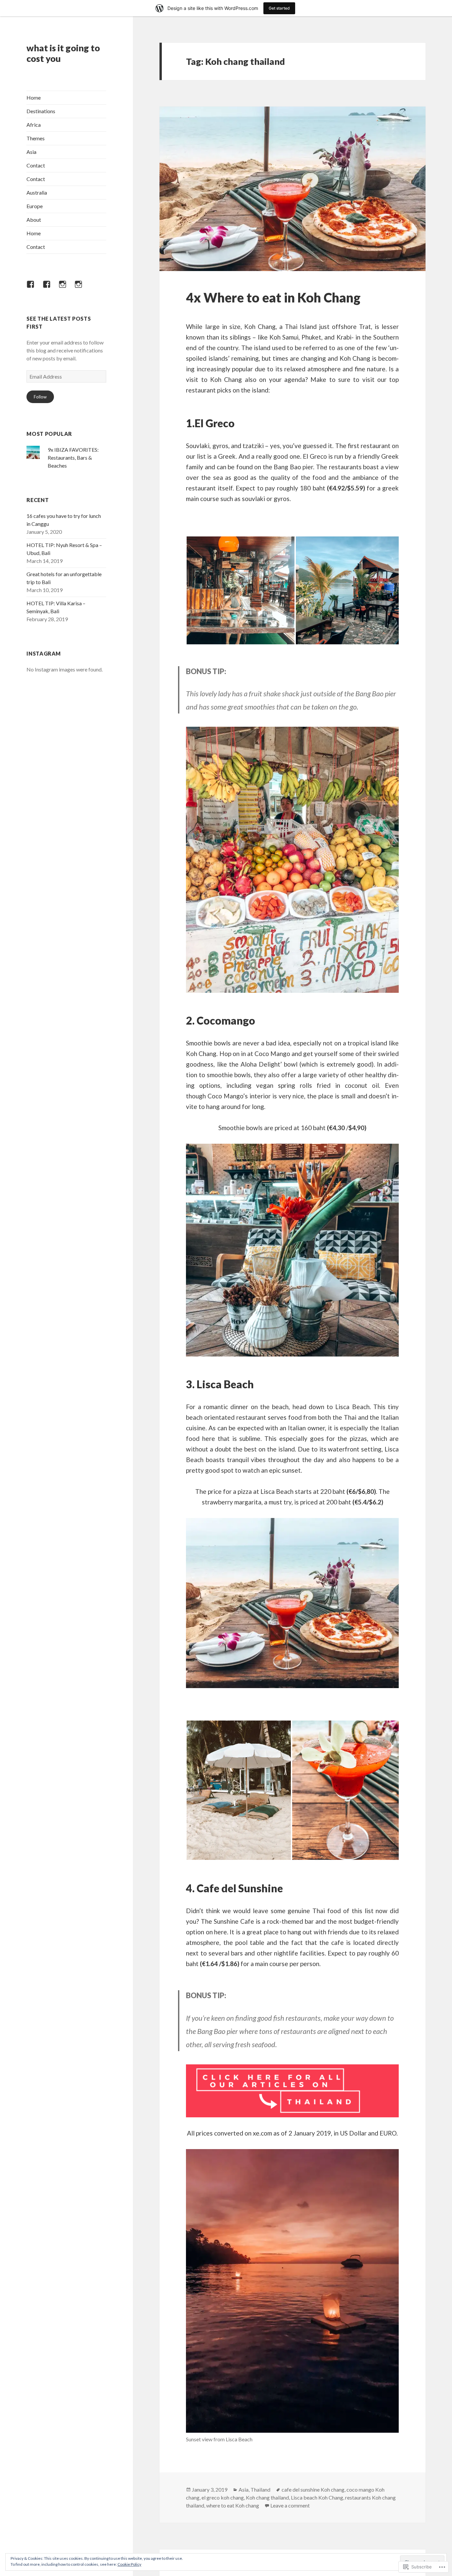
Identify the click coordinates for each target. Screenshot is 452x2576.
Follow (40, 397)
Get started (279, 8)
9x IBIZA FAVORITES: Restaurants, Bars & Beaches (73, 458)
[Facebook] (34, 288)
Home (34, 97)
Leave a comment (290, 2505)
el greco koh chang (223, 2497)
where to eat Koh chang (233, 2505)
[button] (241, 590)
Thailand (260, 2489)
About (34, 220)
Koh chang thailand (267, 2497)
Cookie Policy (129, 2564)
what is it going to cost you (63, 53)
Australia (37, 192)
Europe (35, 206)
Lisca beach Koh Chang (317, 2497)
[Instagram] (67, 288)
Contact (36, 165)
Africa (34, 125)
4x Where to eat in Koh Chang (273, 298)
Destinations (41, 111)
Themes (36, 138)
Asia (31, 152)
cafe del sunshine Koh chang (313, 2489)
